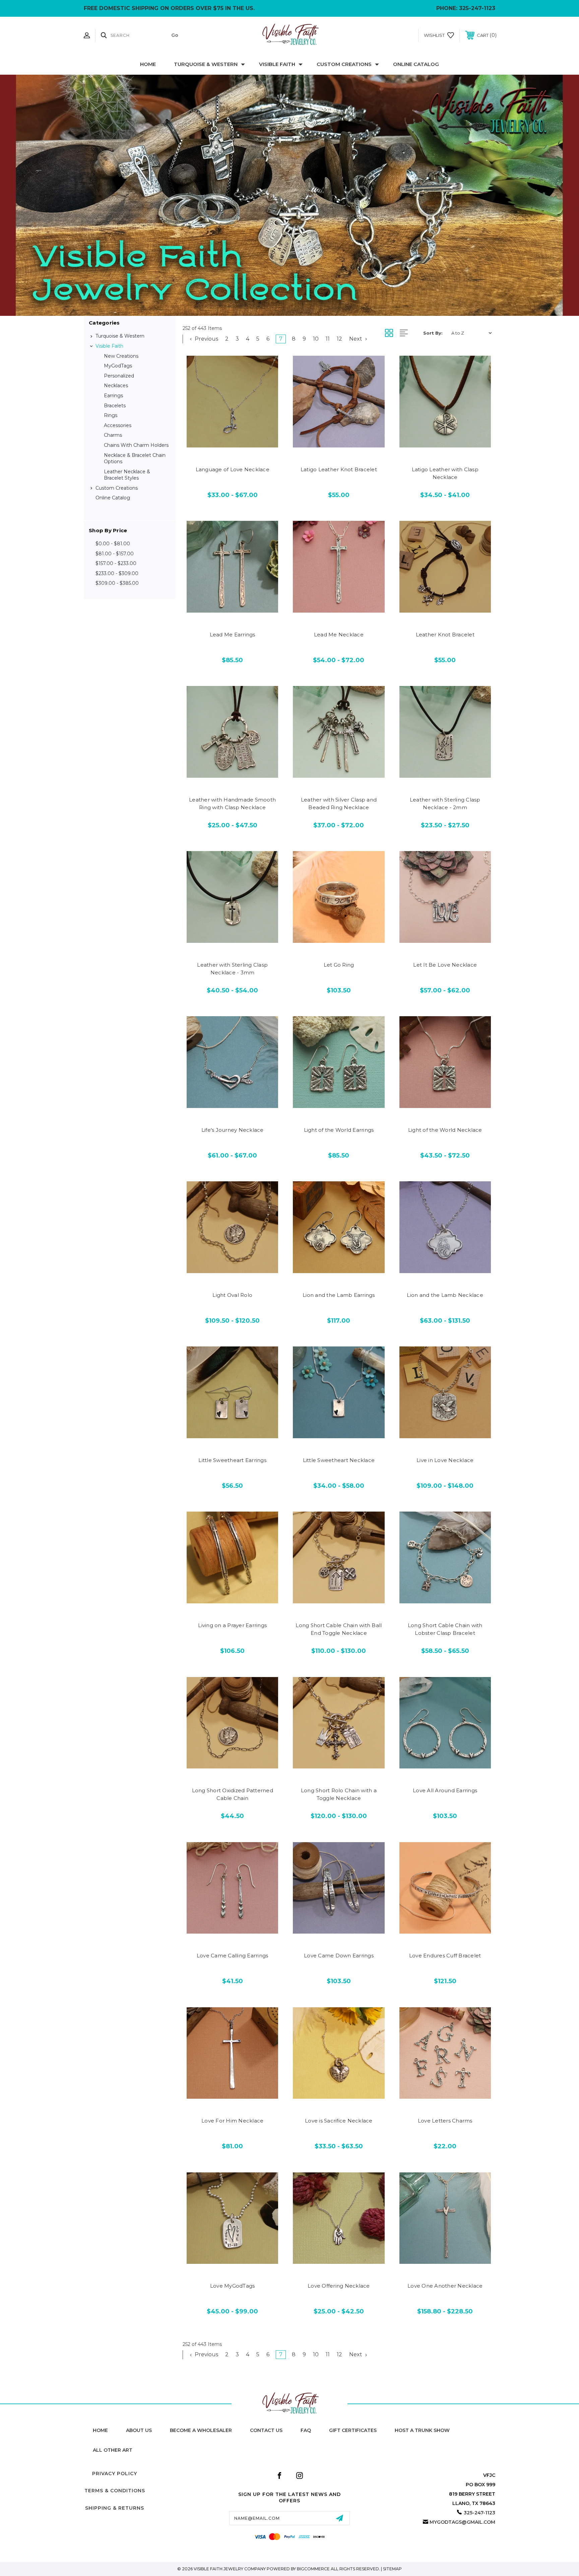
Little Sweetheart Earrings (232, 1460)
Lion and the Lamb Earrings (339, 1295)
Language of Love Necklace (233, 469)
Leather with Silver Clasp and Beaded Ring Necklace (339, 804)
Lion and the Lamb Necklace (445, 1295)
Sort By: (433, 333)
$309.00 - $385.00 (117, 583)
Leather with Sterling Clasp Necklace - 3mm (232, 969)
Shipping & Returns (115, 2508)
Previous (206, 339)
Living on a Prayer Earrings (232, 1625)
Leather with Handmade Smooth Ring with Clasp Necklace (232, 804)
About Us (139, 2430)
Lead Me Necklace (339, 635)
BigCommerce (313, 2569)
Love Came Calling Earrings (233, 1956)
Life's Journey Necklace (233, 1130)
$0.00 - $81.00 (113, 544)
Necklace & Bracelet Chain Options (135, 459)
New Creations (121, 356)
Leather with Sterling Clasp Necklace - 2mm (445, 804)
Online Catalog (416, 64)
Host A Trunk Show (422, 2430)
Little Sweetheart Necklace (339, 1460)
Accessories (118, 425)
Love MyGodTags (233, 2286)
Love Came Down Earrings (339, 1956)
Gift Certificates (353, 2430)
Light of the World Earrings (339, 1130)
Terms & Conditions (115, 2491)
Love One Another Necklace (445, 2286)
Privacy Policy (115, 2474)
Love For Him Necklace (232, 2121)
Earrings (113, 396)
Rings (111, 415)
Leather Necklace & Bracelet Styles (127, 475)
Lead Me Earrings (233, 635)
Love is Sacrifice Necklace (339, 2121)
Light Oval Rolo (232, 1295)
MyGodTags (118, 366)
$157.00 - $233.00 (116, 563)
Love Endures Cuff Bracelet (445, 1956)
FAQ (306, 2430)
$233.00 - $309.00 (117, 573)
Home (148, 64)
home (100, 2430)
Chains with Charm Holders (136, 445)
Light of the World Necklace (445, 1130)
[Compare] (248, 443)
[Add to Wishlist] (233, 443)
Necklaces (116, 386)
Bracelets (115, 406)
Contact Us (266, 2430)
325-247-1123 (477, 8)
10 (316, 339)
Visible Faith (277, 64)
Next (356, 339)
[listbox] (471, 333)
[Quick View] (217, 443)
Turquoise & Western (206, 64)
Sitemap (392, 2569)
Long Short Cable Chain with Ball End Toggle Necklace (339, 1629)
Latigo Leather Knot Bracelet (339, 469)
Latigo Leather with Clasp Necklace (445, 473)
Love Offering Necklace (339, 2286)
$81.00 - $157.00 (115, 554)
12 (339, 339)
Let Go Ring (339, 965)
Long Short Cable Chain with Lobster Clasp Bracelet (445, 1629)
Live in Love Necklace (445, 1460)
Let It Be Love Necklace (445, 965)
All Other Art (113, 2450)
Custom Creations (344, 64)
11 (328, 339)
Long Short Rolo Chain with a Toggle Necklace (339, 1794)
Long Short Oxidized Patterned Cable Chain (233, 1794)
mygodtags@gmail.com (462, 2522)
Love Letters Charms (445, 2121)
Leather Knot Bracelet (445, 635)
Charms (113, 435)
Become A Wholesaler (201, 2430)
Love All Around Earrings (445, 1790)
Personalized (119, 376)
